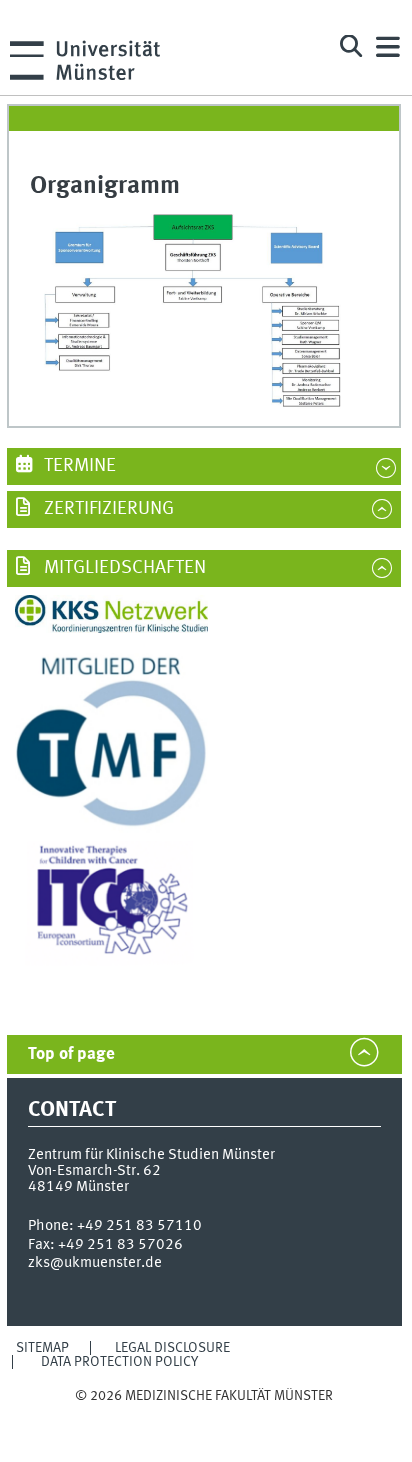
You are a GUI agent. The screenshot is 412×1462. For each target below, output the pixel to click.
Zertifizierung (107, 509)
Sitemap (42, 1348)
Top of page (71, 1054)
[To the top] (204, 1415)
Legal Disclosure (172, 1348)
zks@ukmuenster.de (95, 1263)
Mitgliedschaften (123, 568)
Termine (78, 466)
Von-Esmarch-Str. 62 (94, 1171)
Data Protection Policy (119, 1362)
